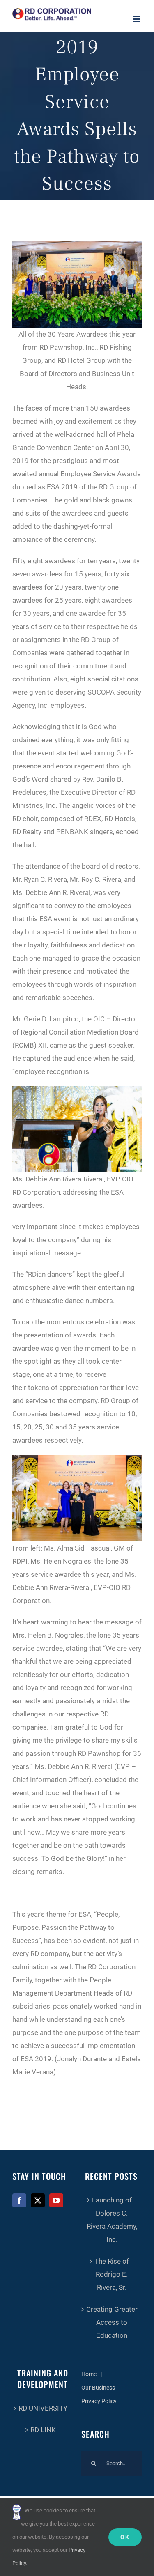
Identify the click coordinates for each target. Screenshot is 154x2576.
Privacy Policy (99, 2401)
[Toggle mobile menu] (137, 19)
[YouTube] (56, 2200)
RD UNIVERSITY (43, 2408)
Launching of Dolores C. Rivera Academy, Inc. (112, 2220)
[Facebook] (19, 2200)
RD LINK (43, 2430)
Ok (125, 2537)
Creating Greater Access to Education (112, 2322)
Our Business (98, 2388)
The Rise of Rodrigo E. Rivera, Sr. (112, 2274)
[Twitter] (38, 2200)
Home (89, 2374)
